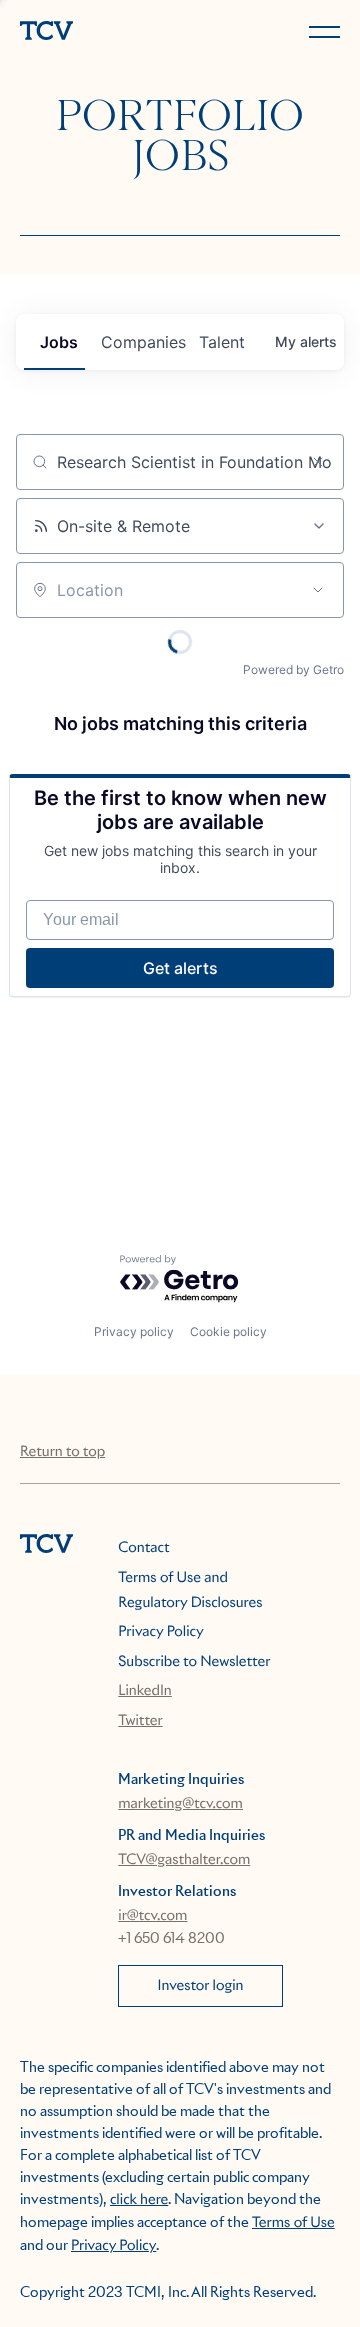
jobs (59, 342)
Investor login (201, 1986)
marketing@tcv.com (180, 1804)
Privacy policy (134, 1331)
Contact (143, 1548)
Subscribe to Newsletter (194, 1662)
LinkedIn (145, 1691)
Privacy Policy (160, 1632)
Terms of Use (293, 2223)
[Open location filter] (318, 590)
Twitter (140, 1721)
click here (139, 2200)
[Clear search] (318, 462)
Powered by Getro (293, 669)
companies (142, 342)
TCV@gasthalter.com (184, 1860)
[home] (96, 32)
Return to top (62, 1452)
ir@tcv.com (152, 1916)
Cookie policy (228, 1331)
